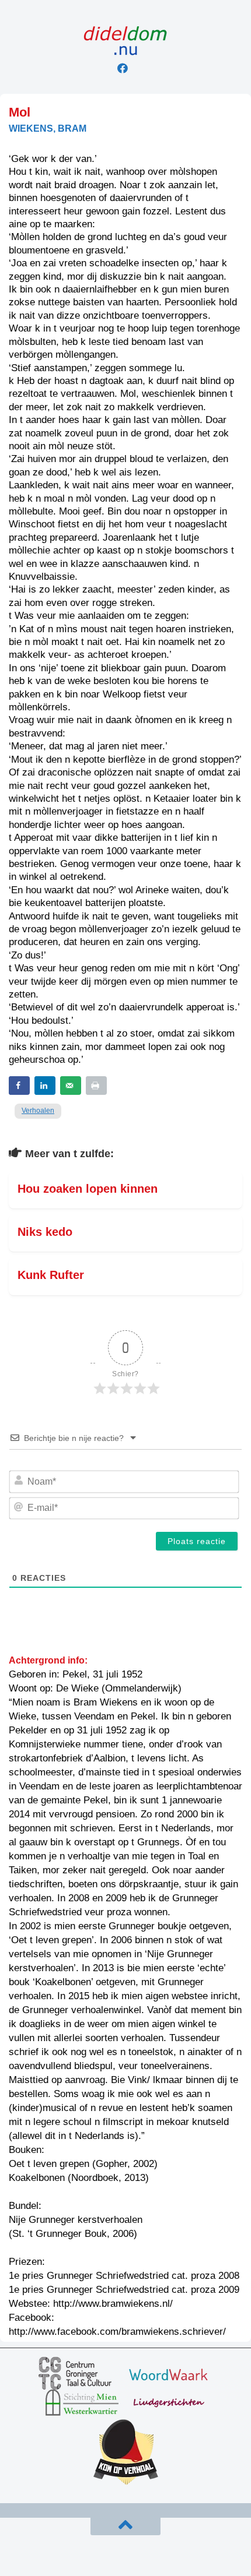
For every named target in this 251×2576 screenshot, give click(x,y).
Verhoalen (38, 1111)
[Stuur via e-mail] (71, 1086)
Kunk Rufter (51, 1275)
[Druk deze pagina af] (96, 1086)
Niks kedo (45, 1232)
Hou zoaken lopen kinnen (88, 1189)
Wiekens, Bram (48, 128)
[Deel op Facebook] (19, 1086)
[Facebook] (123, 68)
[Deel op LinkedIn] (45, 1086)
